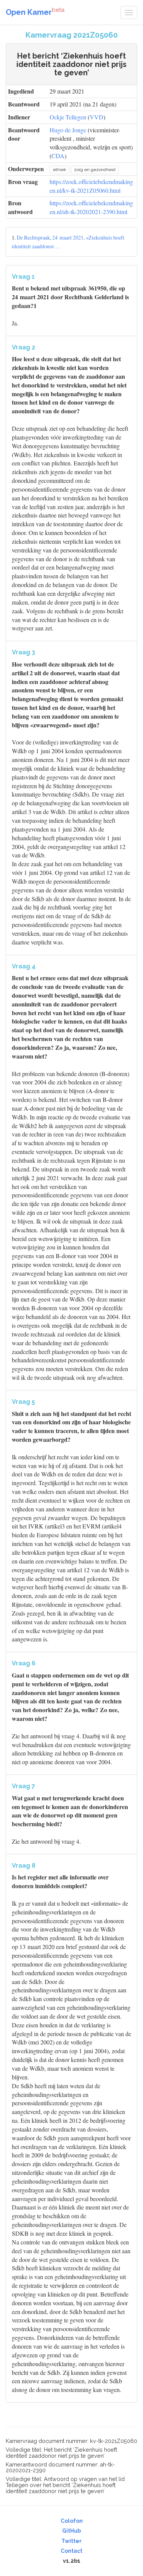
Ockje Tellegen (68, 117)
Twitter (71, 2541)
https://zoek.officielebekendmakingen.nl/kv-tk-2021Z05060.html (91, 186)
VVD (96, 117)
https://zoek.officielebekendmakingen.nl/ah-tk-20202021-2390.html (91, 207)
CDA (58, 156)
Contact (71, 2551)
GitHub (71, 2531)
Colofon (72, 2521)
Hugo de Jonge (68, 130)
